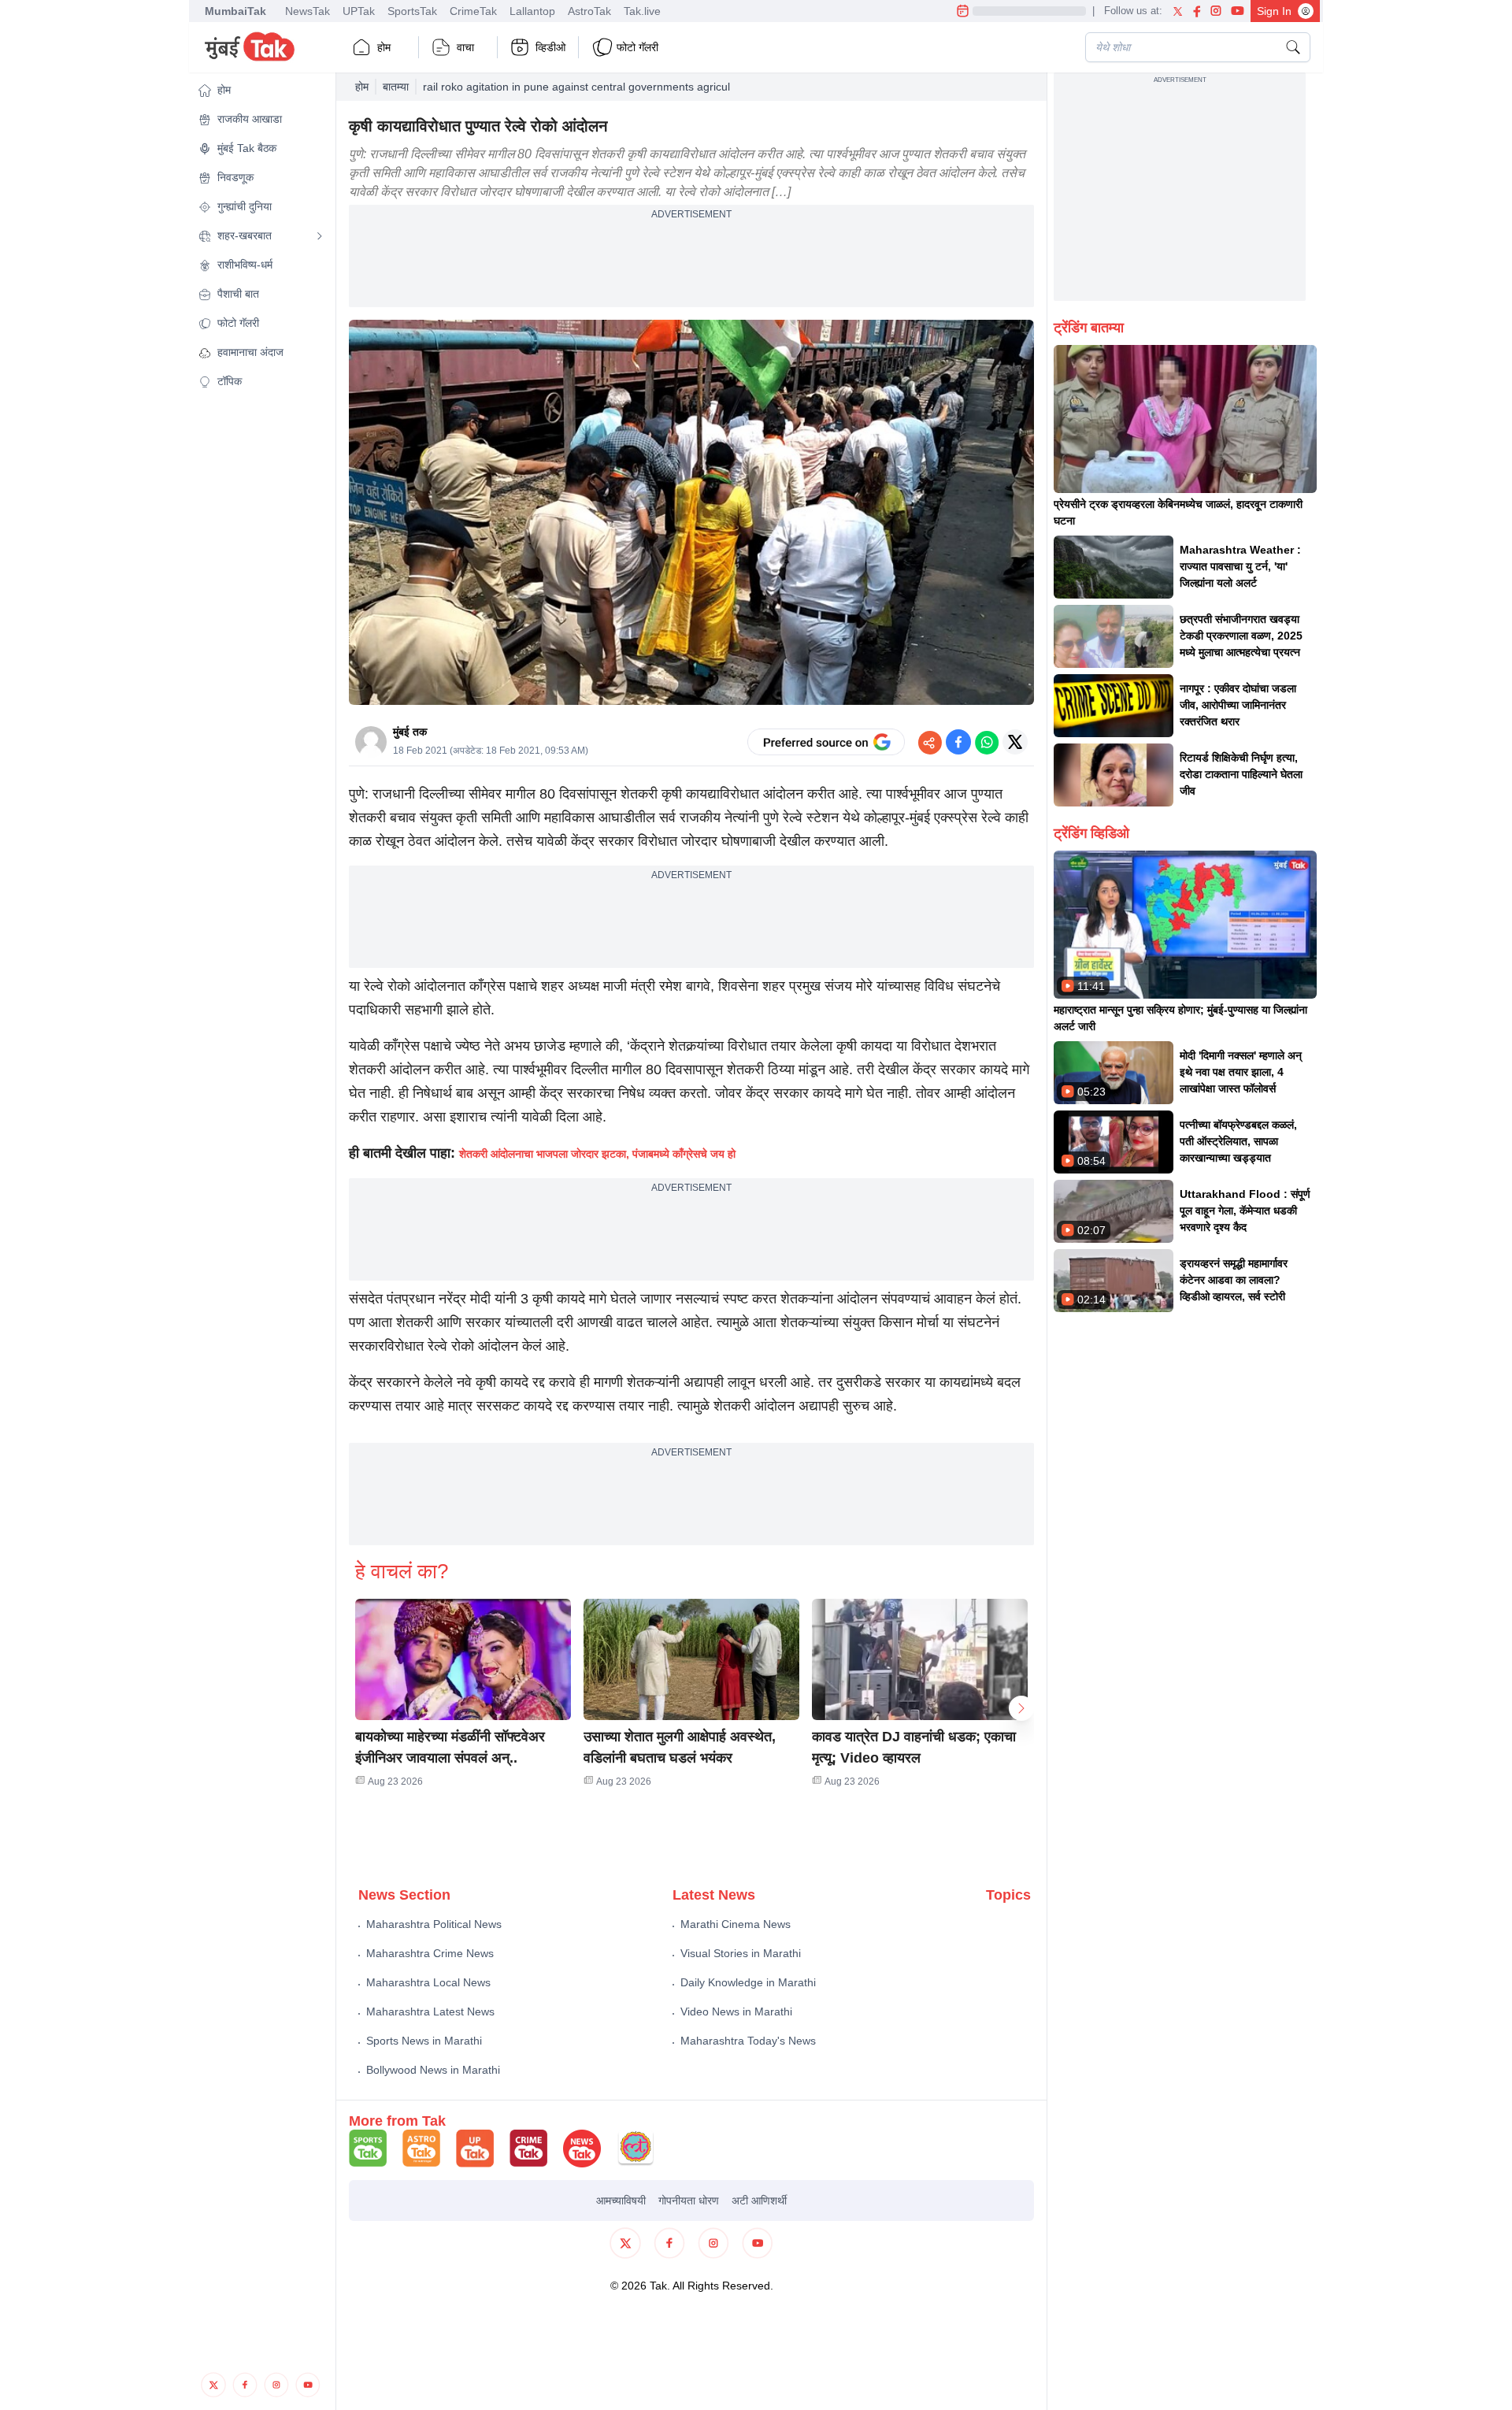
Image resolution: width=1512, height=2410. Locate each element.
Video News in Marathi (736, 2011)
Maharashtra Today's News (748, 2041)
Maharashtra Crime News (430, 1953)
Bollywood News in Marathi (433, 2070)
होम (384, 47)
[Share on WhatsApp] (987, 742)
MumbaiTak (235, 11)
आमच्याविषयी (621, 2201)
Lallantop (532, 11)
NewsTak (308, 11)
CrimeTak (473, 11)
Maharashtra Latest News (430, 2011)
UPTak (359, 11)
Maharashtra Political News (434, 1924)
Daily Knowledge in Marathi (748, 1982)
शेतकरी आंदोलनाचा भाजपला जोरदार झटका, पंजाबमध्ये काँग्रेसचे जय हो (597, 1154)
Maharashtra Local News (428, 1982)
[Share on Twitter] (1015, 742)
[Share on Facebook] (958, 742)
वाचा (465, 47)
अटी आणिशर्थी (759, 2201)
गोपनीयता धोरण (689, 2201)
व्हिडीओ (550, 47)
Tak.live (642, 11)
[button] (261, 90)
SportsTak (412, 11)
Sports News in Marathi (424, 2041)
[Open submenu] (320, 236)
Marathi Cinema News (736, 1924)
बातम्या (396, 87)
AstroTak (589, 11)
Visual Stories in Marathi (741, 1953)
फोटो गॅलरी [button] (637, 47)
